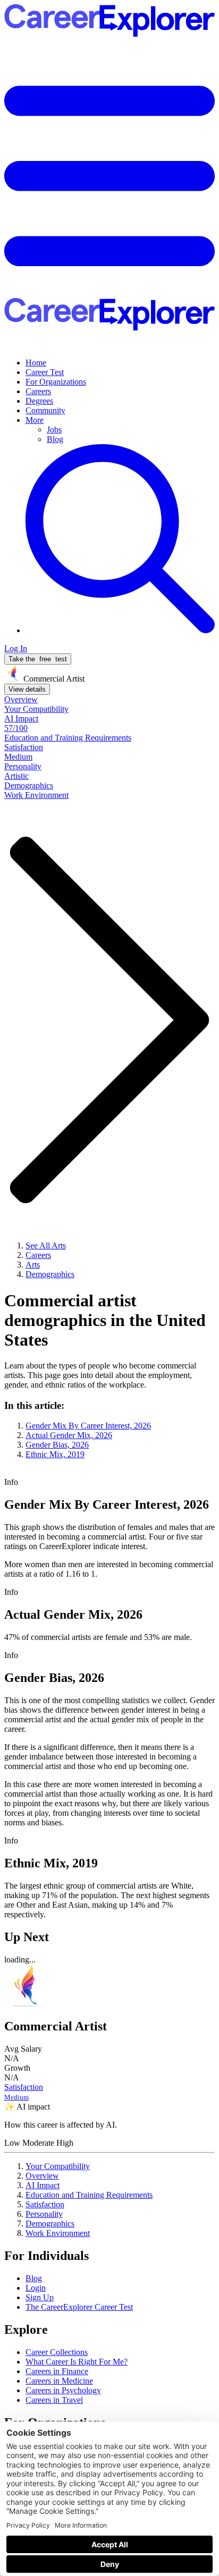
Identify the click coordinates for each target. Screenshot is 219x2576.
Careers (38, 391)
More (35, 420)
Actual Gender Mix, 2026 (69, 1435)
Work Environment (58, 2233)
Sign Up (40, 2297)
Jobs (54, 430)
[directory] (109, 1430)
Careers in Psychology (63, 2390)
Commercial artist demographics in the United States (105, 1320)
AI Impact (43, 2185)
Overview (42, 2176)
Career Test (45, 372)
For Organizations (56, 382)
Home (36, 363)
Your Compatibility (58, 2166)
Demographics (50, 2224)
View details (27, 689)
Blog (55, 439)
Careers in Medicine (59, 2381)
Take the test (38, 659)
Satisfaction (45, 2204)
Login (36, 2288)
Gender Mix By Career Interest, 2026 (88, 1426)
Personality (44, 2214)
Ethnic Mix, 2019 (55, 1454)
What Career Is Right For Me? (77, 2362)
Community (45, 410)
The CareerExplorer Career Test (79, 2307)
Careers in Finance (57, 2371)
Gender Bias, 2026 (57, 1445)
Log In (16, 648)
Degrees (39, 401)
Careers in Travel (54, 2400)
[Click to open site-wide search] (120, 630)
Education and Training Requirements (89, 2195)
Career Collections (57, 2352)
